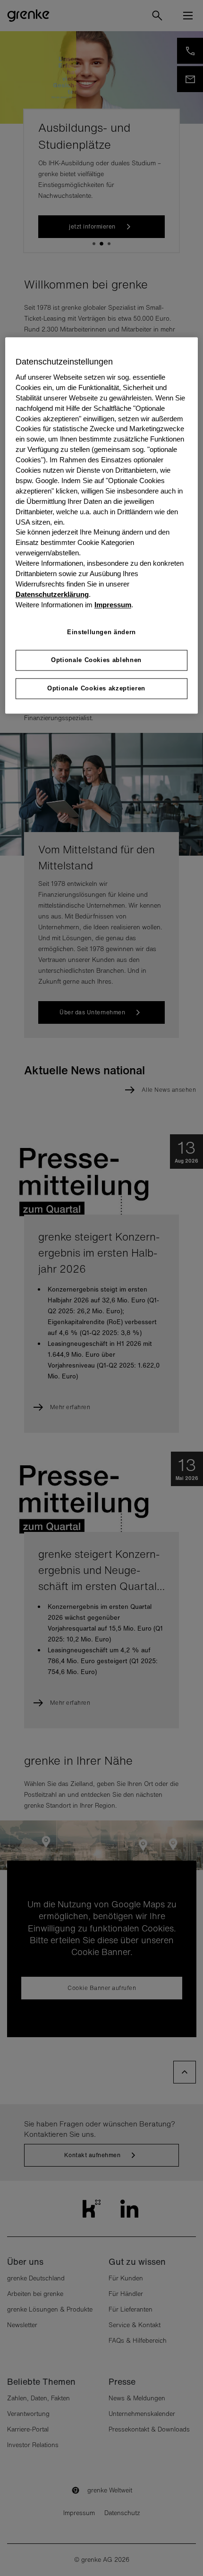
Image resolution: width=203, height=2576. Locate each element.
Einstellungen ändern (101, 632)
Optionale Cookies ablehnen (96, 660)
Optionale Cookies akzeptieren (96, 689)
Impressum (113, 605)
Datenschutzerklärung (52, 595)
